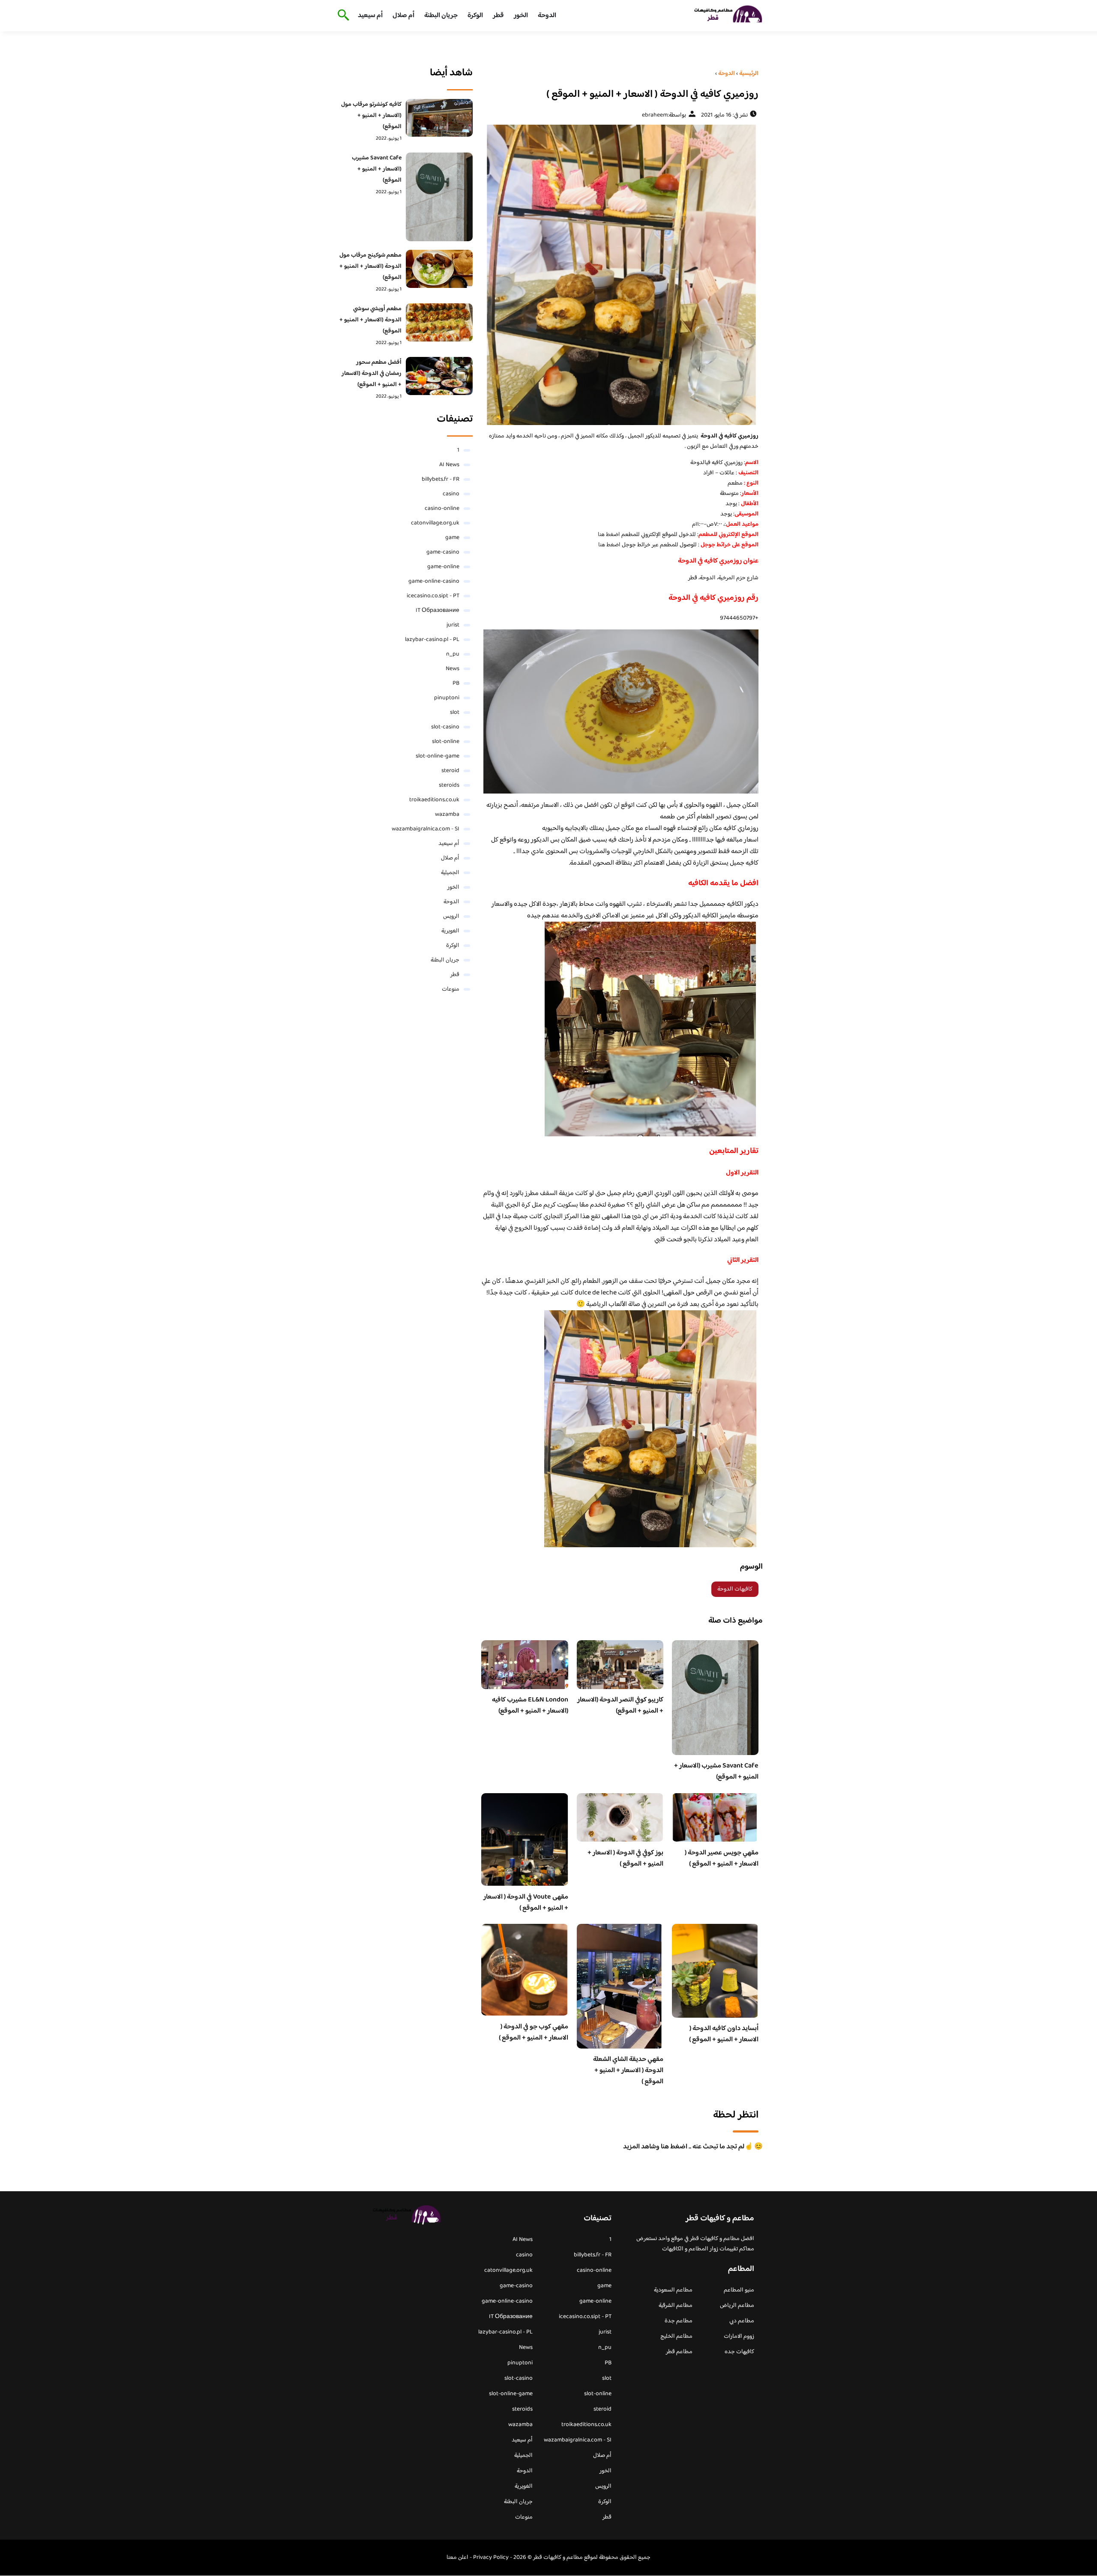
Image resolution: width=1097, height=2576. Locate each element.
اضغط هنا (609, 535)
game (452, 538)
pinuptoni (447, 698)
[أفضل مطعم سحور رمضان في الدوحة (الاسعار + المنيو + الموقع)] (439, 376)
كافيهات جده (739, 2352)
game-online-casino (434, 581)
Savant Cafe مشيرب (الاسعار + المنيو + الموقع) (716, 1772)
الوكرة (475, 16)
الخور (521, 16)
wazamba (447, 815)
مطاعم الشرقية (676, 2306)
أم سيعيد (370, 16)
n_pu (453, 654)
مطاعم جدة (679, 2321)
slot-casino (445, 727)
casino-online (442, 509)
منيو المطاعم (739, 2290)
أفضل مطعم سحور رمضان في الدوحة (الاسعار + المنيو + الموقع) (372, 374)
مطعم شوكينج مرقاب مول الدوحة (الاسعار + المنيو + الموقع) (370, 267)
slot (455, 713)
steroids (449, 785)
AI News (449, 465)
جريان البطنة (441, 16)
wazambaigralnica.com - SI (426, 829)
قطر (498, 16)
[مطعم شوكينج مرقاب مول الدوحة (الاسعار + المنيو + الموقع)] (439, 269)
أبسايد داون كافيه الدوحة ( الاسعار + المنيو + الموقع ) (724, 2034)
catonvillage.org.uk (435, 523)
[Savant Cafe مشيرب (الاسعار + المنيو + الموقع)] (439, 197)
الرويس (451, 917)
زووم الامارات (739, 2336)
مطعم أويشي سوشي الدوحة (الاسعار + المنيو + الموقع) (370, 320)
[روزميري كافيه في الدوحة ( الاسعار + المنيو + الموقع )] (620, 275)
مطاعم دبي (742, 2321)
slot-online (446, 742)
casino (451, 494)
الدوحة (547, 16)
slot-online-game (438, 756)
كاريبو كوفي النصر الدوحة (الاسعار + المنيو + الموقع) (620, 1706)
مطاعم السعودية (673, 2290)
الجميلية (450, 873)
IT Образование (438, 611)
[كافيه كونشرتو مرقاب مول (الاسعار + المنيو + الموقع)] (439, 118)
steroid (450, 771)
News (453, 669)
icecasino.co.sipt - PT (433, 596)
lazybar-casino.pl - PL (432, 640)
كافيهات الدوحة (735, 1589)
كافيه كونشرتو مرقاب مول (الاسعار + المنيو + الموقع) (371, 116)
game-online (443, 567)
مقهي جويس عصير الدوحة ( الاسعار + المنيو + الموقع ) (722, 1859)
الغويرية (450, 931)
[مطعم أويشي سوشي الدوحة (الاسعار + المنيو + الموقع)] (439, 322)
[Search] (342, 16)
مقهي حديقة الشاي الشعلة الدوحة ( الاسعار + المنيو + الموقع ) (628, 2071)
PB (456, 683)
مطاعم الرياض (737, 2306)
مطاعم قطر (679, 2352)
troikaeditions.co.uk (434, 800)
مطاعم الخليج (676, 2336)
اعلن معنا (457, 2558)
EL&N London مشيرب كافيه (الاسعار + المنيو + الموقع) (530, 1706)
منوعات (451, 989)
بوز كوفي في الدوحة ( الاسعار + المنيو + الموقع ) (625, 1859)
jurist (453, 625)
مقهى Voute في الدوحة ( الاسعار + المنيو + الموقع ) (526, 1903)
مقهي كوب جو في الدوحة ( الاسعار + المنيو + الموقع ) (534, 2032)
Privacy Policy (491, 2558)
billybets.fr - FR (441, 479)
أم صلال (403, 16)
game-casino (443, 552)
